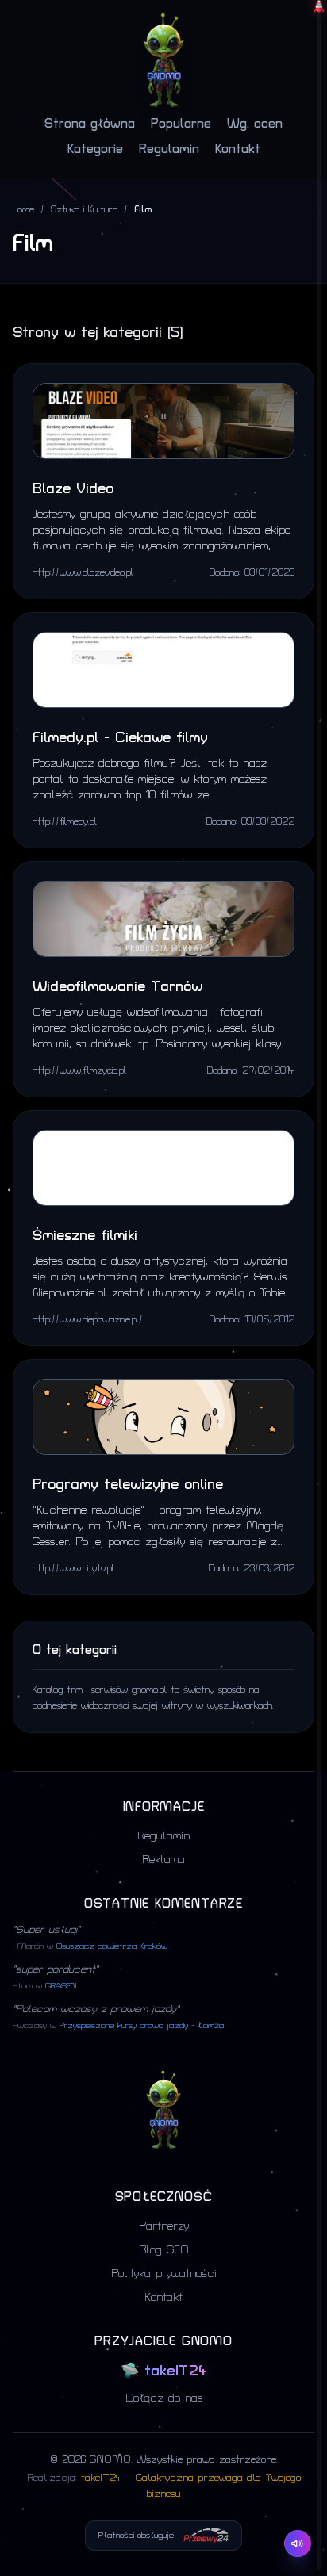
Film (143, 210)
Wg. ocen (255, 124)
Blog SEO (164, 2250)
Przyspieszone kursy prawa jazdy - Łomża (142, 2026)
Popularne (181, 124)
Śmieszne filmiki (85, 1236)
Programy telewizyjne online (128, 1485)
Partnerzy (164, 2226)
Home (23, 210)
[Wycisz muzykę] (298, 2543)
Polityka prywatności (164, 2274)
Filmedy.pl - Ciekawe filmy (120, 738)
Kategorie (95, 149)
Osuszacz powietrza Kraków (112, 1946)
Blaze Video (73, 489)
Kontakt (238, 149)
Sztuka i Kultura (84, 210)
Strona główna (90, 124)
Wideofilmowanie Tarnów (117, 987)
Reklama (163, 1860)
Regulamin (169, 149)
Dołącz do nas (164, 2398)
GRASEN (61, 1986)
